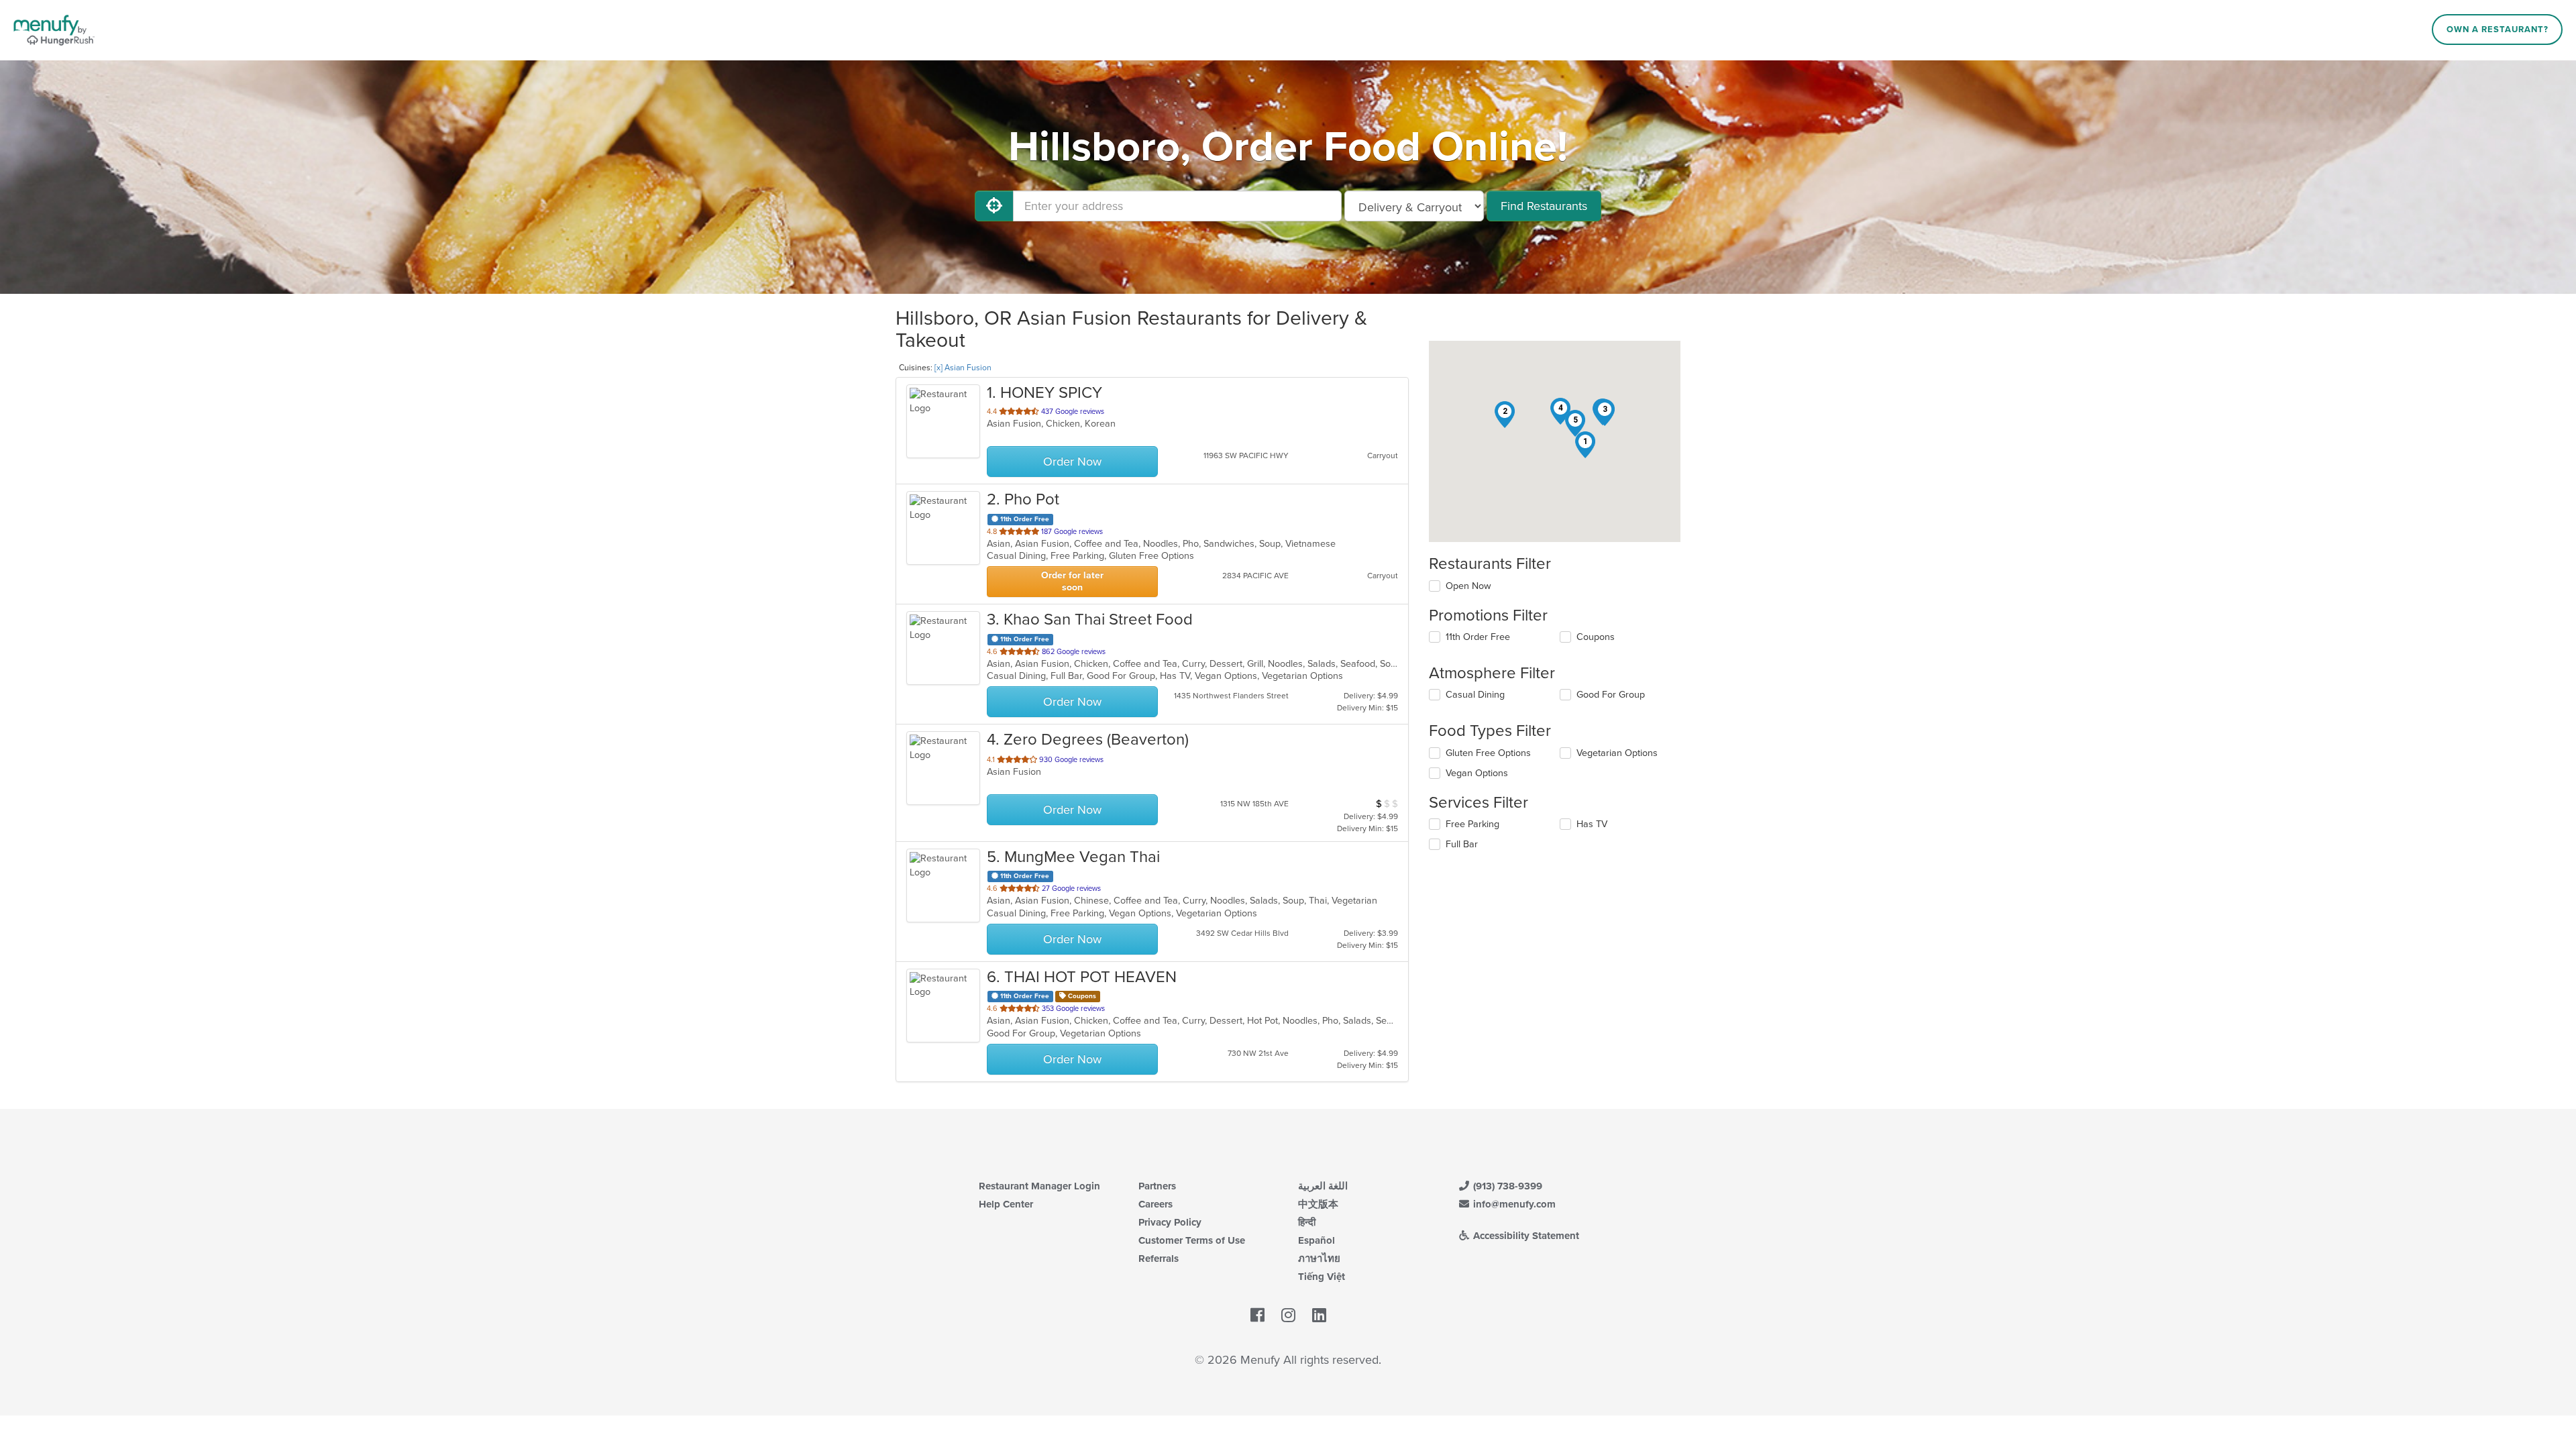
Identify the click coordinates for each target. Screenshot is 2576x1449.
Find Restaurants (1544, 206)
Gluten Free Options (1488, 753)
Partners (1157, 1186)
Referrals (1159, 1258)
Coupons (1596, 637)
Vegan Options (1477, 773)
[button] (1585, 445)
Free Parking (1472, 824)
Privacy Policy (1170, 1222)
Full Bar (1462, 844)
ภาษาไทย (1319, 1258)
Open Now (1468, 586)
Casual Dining (1475, 695)
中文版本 (1318, 1204)
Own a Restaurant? (2498, 30)
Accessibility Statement (1525, 1236)
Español (1317, 1240)
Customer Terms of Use (1192, 1240)
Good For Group (1611, 695)
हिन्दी (1307, 1222)
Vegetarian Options (1617, 753)
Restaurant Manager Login (1039, 1186)
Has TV (1592, 824)
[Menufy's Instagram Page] (1288, 1316)
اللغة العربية (1323, 1186)
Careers (1156, 1204)
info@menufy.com (1513, 1204)
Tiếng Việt (1322, 1277)
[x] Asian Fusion (963, 368)
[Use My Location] (994, 206)
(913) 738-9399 (1506, 1186)
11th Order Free (1478, 637)
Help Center (1006, 1204)
